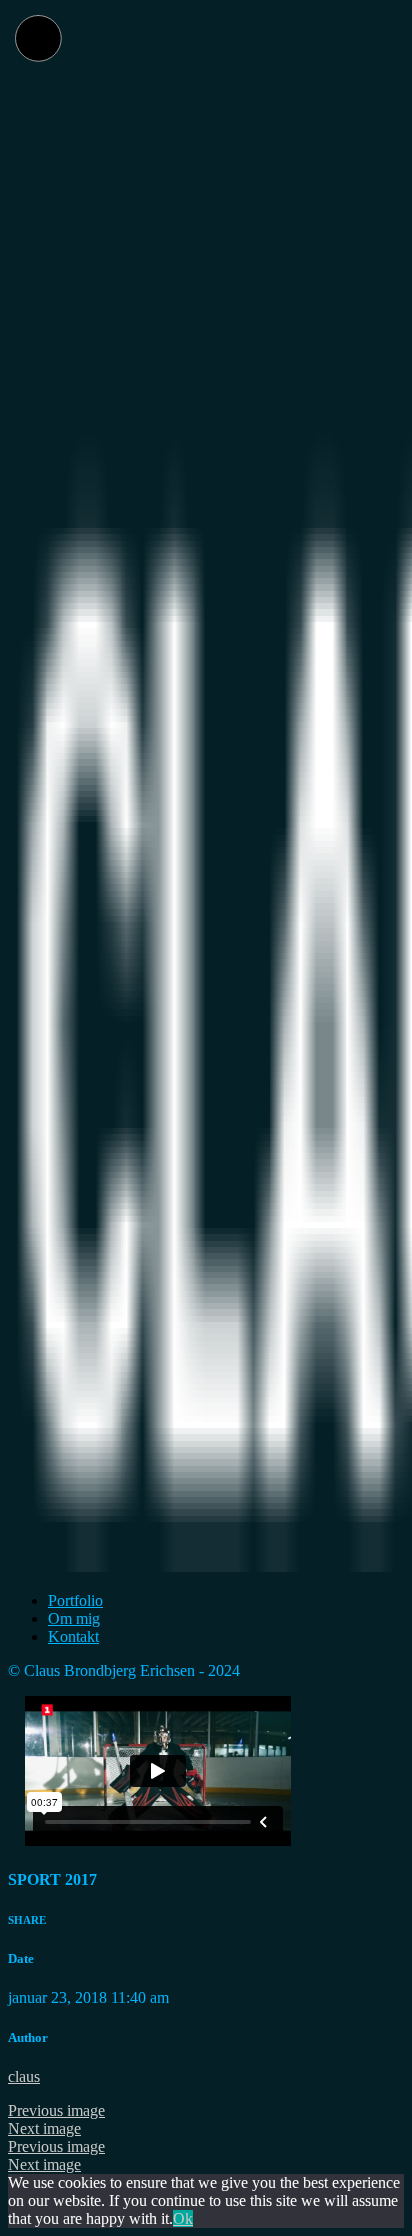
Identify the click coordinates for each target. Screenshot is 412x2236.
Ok (183, 2218)
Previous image (56, 2110)
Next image (44, 2128)
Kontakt (73, 1636)
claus (24, 2076)
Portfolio (75, 1600)
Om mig (74, 1618)
